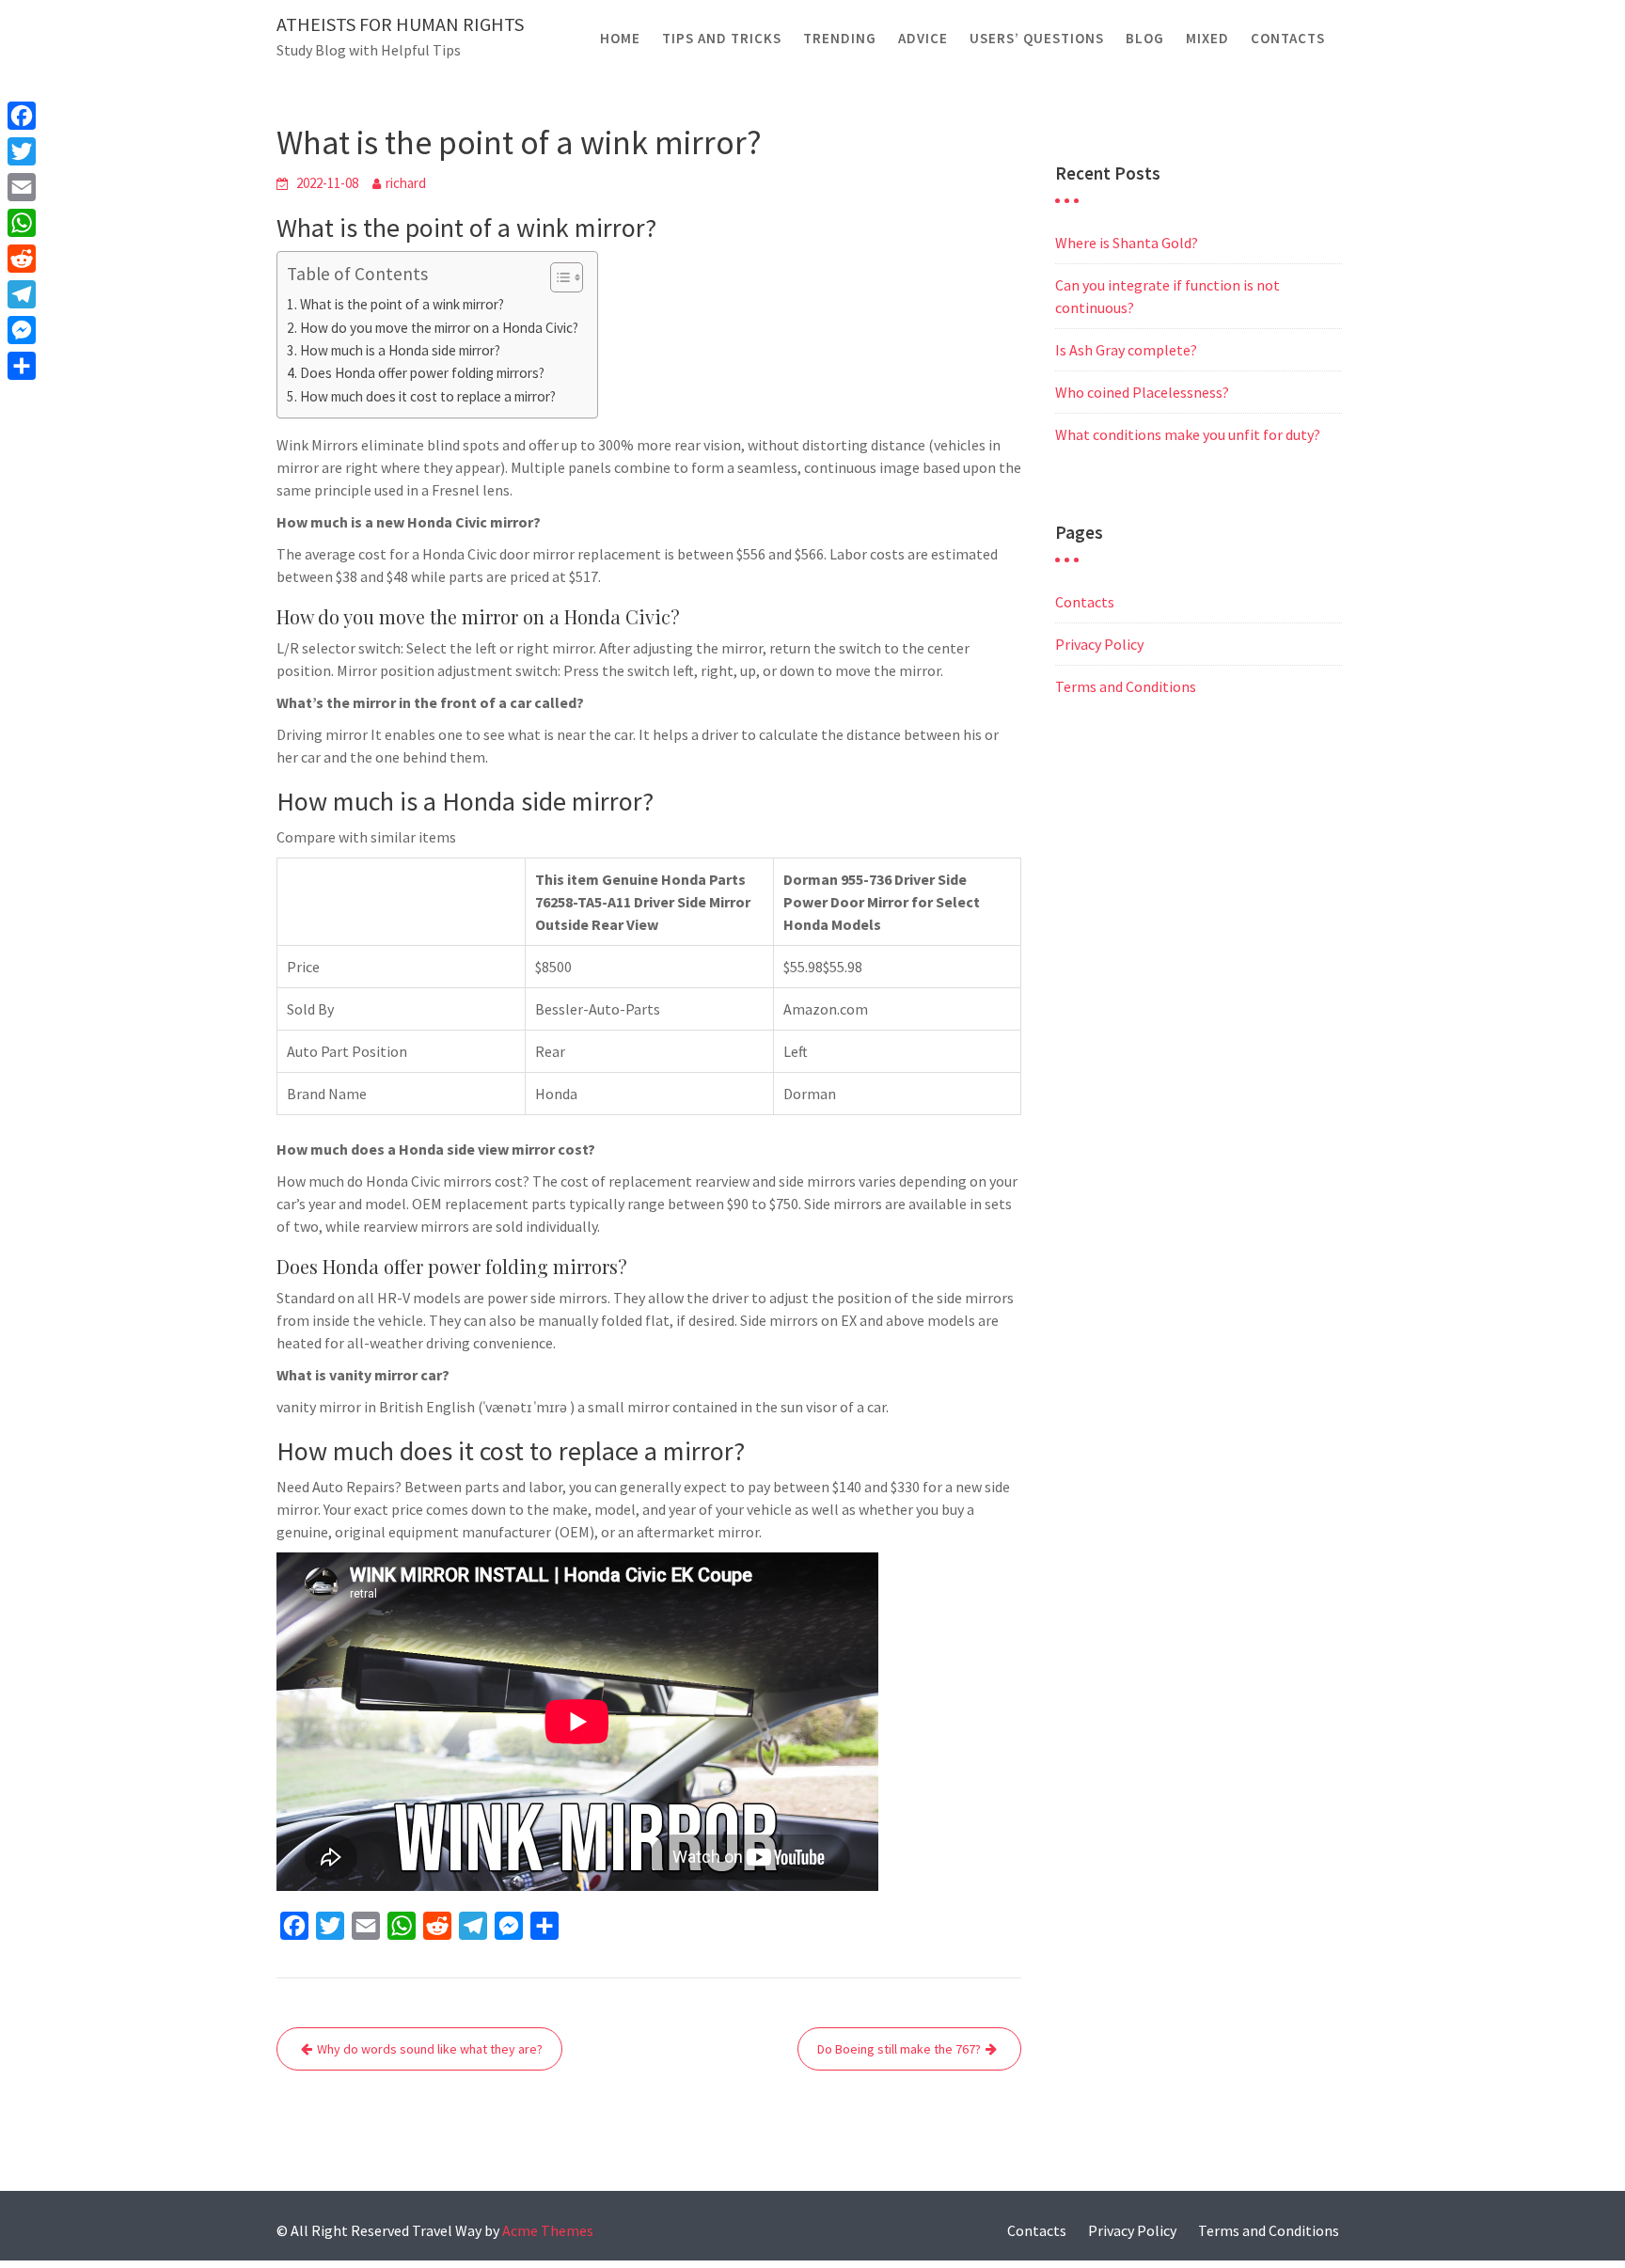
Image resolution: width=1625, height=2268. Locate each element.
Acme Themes (548, 2230)
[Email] (22, 187)
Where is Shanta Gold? (1127, 243)
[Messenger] (22, 330)
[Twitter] (22, 151)
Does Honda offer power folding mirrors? (422, 373)
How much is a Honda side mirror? (400, 350)
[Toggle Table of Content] (557, 277)
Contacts (1288, 38)
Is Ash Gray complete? (1126, 350)
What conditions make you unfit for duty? (1188, 434)
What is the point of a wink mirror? (402, 304)
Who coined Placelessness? (1142, 392)
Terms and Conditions (1126, 686)
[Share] (22, 366)
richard (406, 183)
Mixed (1207, 38)
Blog (1145, 38)
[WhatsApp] (22, 223)
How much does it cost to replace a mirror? (428, 396)
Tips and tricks (722, 38)
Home (620, 38)
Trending (840, 38)
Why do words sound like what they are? (430, 2049)
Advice (923, 38)
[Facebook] (22, 116)
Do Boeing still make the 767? (899, 2049)
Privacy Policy (1099, 644)
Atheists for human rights (400, 24)
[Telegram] (22, 294)
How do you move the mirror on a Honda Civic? (439, 328)
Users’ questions (1037, 38)
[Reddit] (22, 259)
